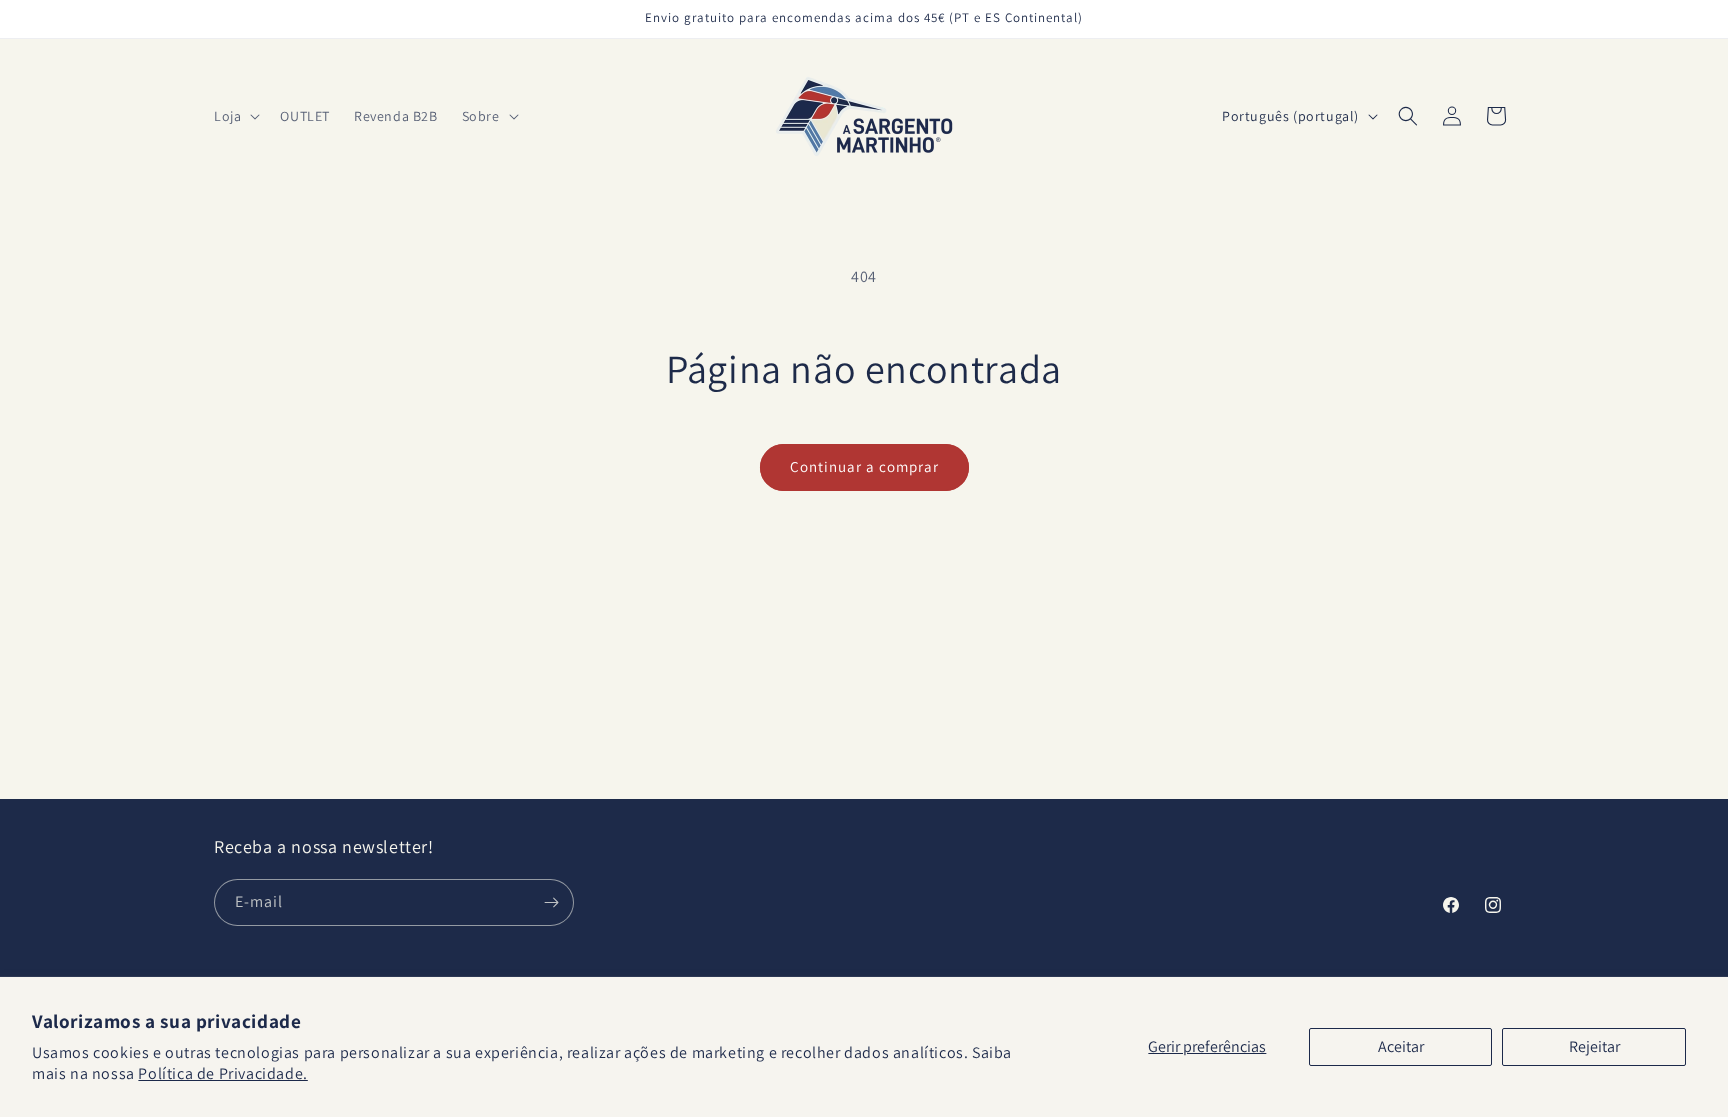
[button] (235, 116)
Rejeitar (1594, 1046)
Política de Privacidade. (222, 1073)
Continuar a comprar (864, 466)
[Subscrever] (551, 902)
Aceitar (1401, 1046)
